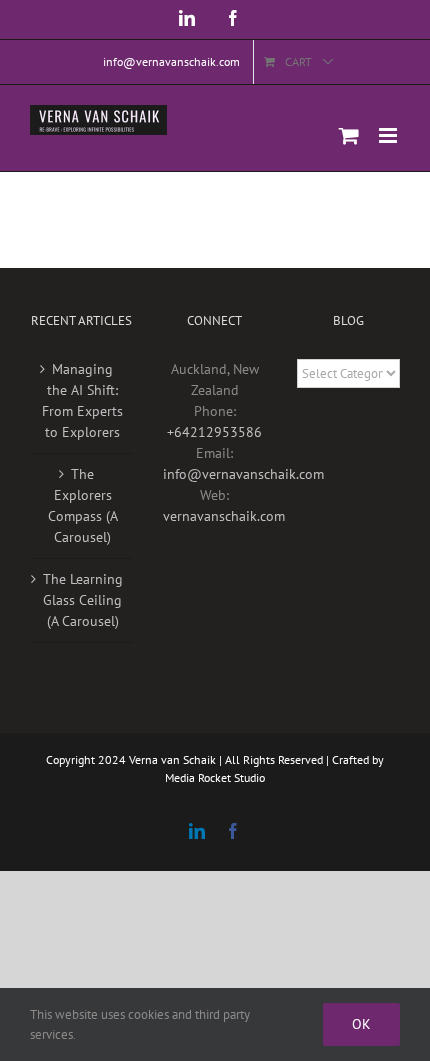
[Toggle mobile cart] (349, 135)
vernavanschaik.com (224, 516)
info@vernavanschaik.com (243, 474)
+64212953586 (214, 432)
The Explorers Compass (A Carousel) (83, 505)
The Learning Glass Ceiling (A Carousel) (83, 600)
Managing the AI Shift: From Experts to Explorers (82, 400)
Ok (361, 1024)
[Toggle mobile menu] (389, 135)
